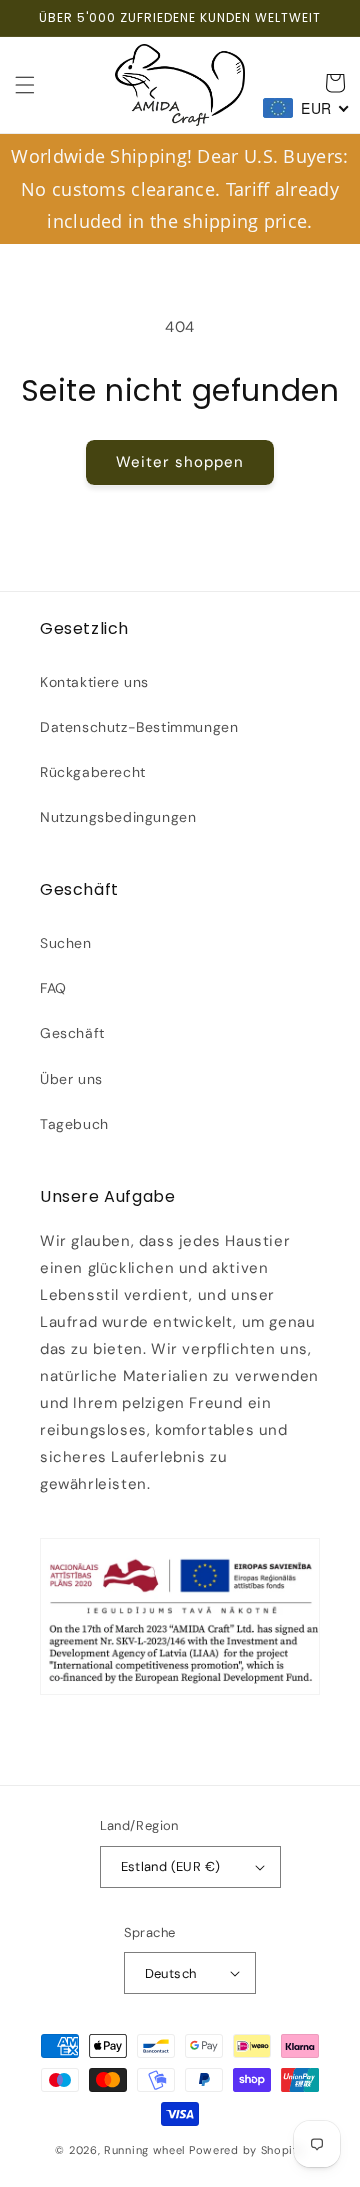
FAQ (53, 988)
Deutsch (171, 1973)
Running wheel (144, 2150)
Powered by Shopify (247, 2150)
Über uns (71, 1079)
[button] (25, 85)
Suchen (66, 943)
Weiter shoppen (180, 462)
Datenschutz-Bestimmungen (139, 727)
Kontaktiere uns (94, 682)
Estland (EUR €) (171, 1866)
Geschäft (72, 1033)
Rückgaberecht (93, 772)
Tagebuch (74, 1124)
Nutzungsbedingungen (118, 817)
